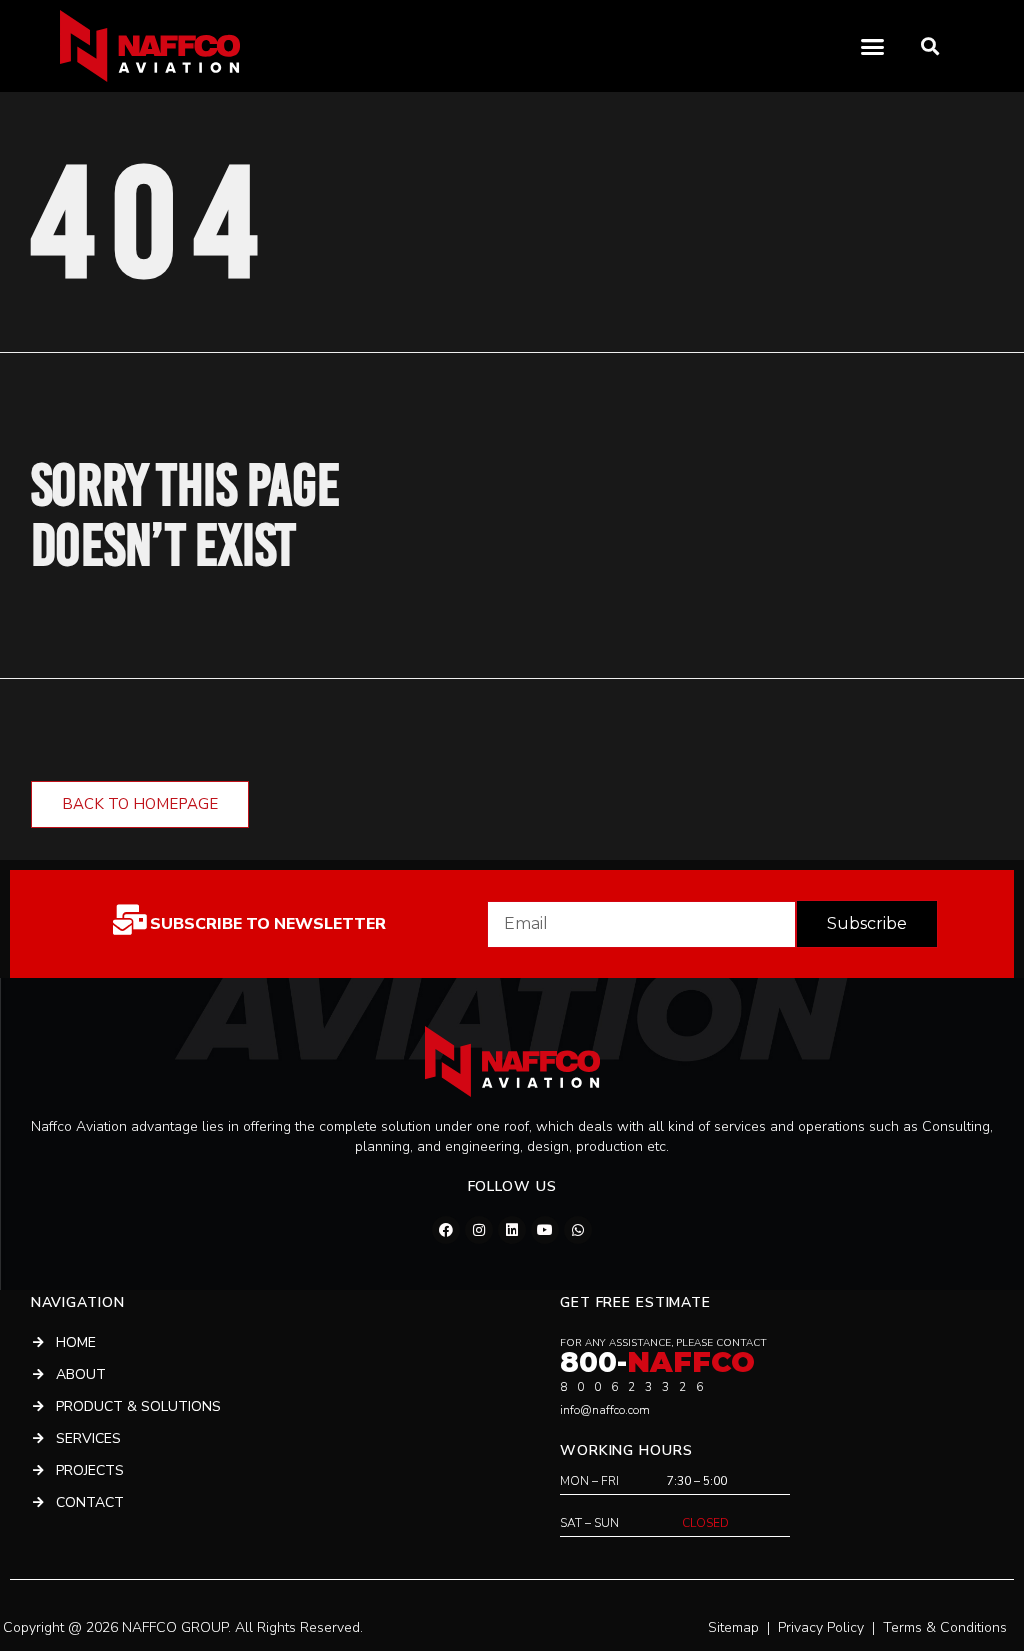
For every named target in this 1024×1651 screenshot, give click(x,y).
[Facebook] (446, 1230)
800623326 (636, 1387)
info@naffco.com (605, 1410)
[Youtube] (545, 1230)
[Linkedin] (512, 1230)
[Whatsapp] (578, 1230)
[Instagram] (479, 1230)
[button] (930, 46)
